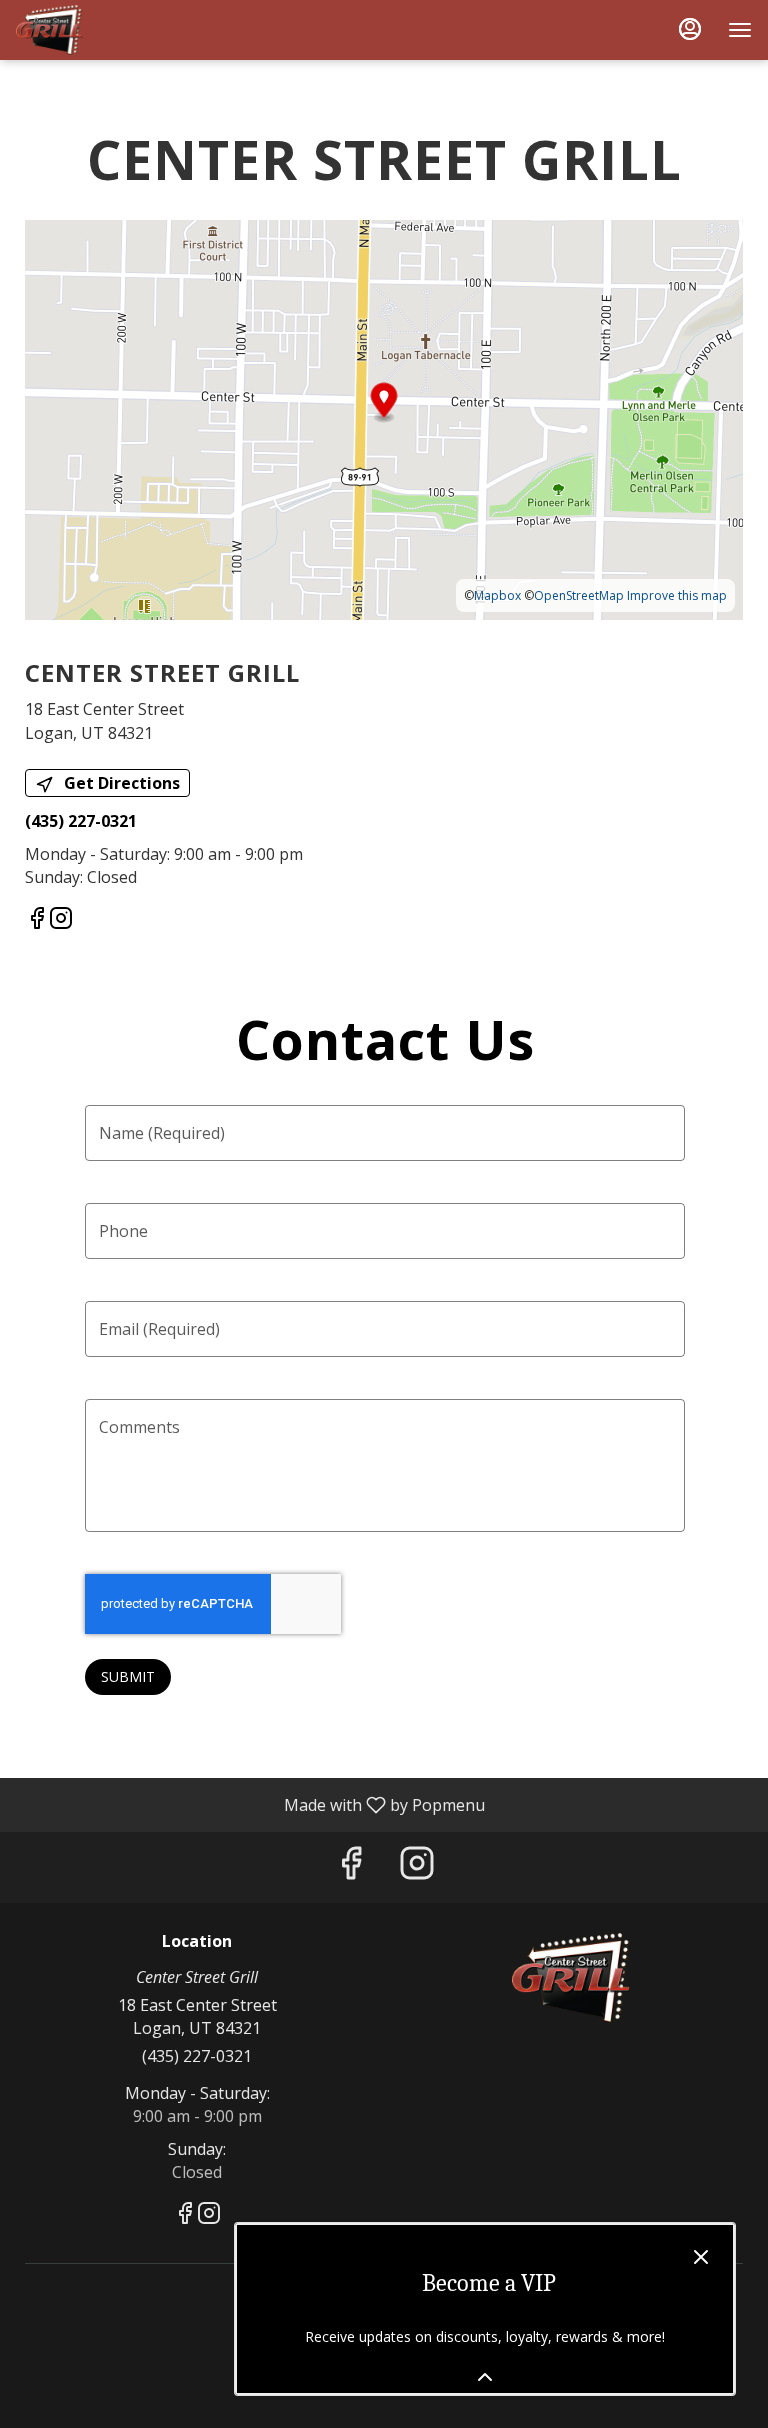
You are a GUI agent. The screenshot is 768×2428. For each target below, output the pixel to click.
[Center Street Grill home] (106, 30)
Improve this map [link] (677, 595)
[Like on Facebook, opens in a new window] (37, 920)
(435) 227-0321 (197, 2056)
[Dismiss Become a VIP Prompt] (701, 2257)
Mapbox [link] (497, 595)
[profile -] (690, 29)
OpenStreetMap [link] (579, 595)
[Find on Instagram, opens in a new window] (61, 920)
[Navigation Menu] (740, 30)
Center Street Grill (571, 1978)
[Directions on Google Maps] (384, 419)
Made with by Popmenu (250, 1804)
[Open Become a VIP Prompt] (485, 2377)
